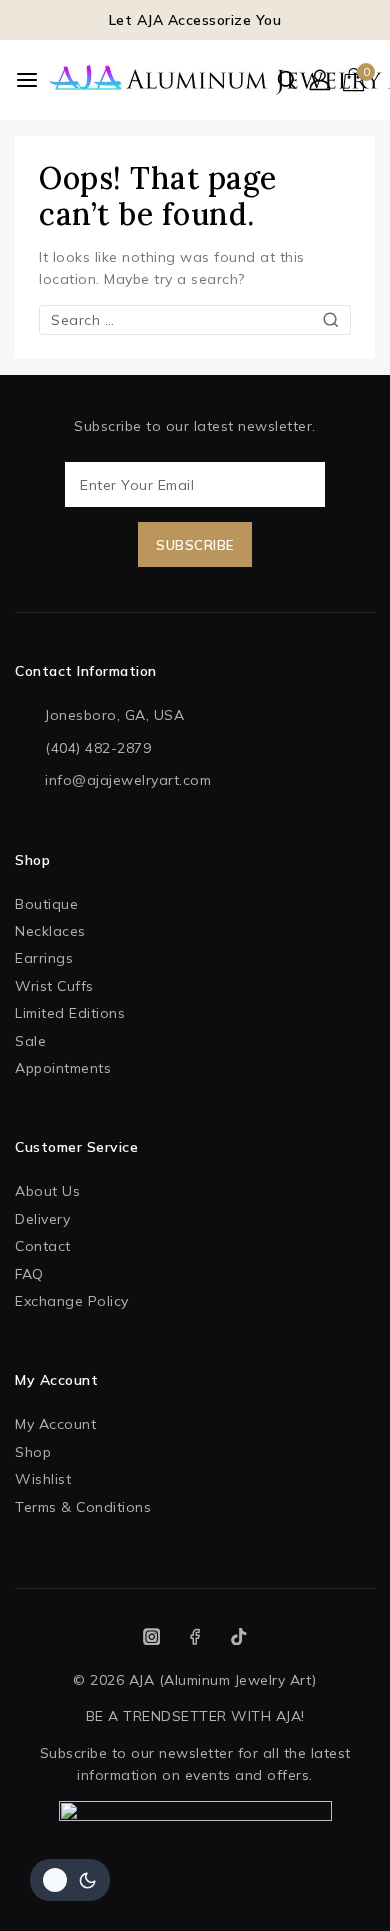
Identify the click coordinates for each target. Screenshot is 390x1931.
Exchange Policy (72, 1301)
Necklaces (50, 931)
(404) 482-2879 (98, 748)
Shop (33, 1452)
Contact (43, 1246)
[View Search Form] (286, 79)
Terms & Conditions (83, 1507)
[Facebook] (195, 1636)
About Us (47, 1191)
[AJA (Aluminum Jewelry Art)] (114, 80)
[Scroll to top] (339, 1890)
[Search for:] (195, 320)
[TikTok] (238, 1636)
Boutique (46, 904)
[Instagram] (151, 1636)
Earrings (44, 958)
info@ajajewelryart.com (128, 780)
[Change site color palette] (70, 1880)
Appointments (63, 1068)
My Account (55, 1424)
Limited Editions (70, 1013)
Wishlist (43, 1479)
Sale (30, 1041)
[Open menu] (27, 80)
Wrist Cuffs (54, 986)
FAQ (29, 1274)
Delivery (42, 1219)
